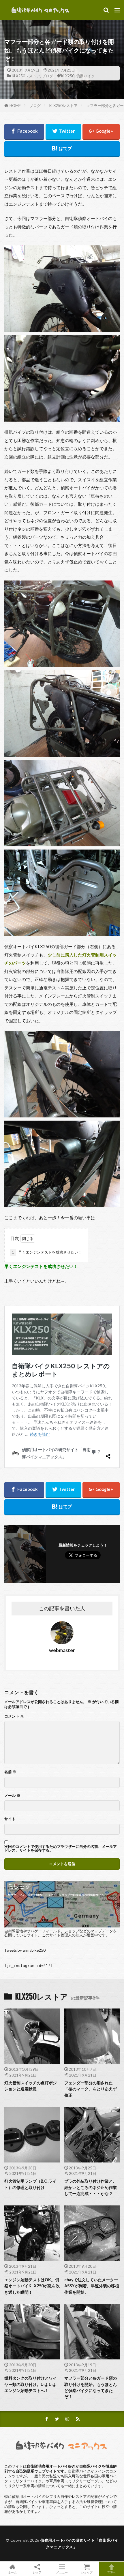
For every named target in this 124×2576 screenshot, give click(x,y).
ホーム (12, 2572)
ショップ (87, 2572)
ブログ (47, 76)
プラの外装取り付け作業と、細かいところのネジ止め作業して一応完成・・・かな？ (91, 2187)
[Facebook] (24, 132)
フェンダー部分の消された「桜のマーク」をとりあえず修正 (91, 2089)
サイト (10, 1819)
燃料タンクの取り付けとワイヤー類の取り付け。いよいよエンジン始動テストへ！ (31, 2384)
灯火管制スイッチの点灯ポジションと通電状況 (31, 2086)
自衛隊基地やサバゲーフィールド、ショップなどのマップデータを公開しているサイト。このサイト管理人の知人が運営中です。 (61, 1933)
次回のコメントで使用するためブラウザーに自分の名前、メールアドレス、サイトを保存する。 (61, 1848)
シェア (37, 2572)
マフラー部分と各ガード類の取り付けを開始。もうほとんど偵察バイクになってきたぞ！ (91, 2387)
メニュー (62, 2572)
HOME (15, 106)
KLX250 (68, 76)
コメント (14, 1716)
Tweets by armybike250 (25, 1950)
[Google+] (101, 132)
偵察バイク (86, 76)
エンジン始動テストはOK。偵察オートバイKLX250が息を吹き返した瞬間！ (32, 2286)
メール (12, 1796)
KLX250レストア (26, 76)
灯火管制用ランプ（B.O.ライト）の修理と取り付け (30, 2184)
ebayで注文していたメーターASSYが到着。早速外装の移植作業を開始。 (92, 2286)
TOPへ (112, 2572)
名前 (10, 1772)
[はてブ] (62, 149)
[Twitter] (63, 132)
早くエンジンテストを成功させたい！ (47, 1252)
